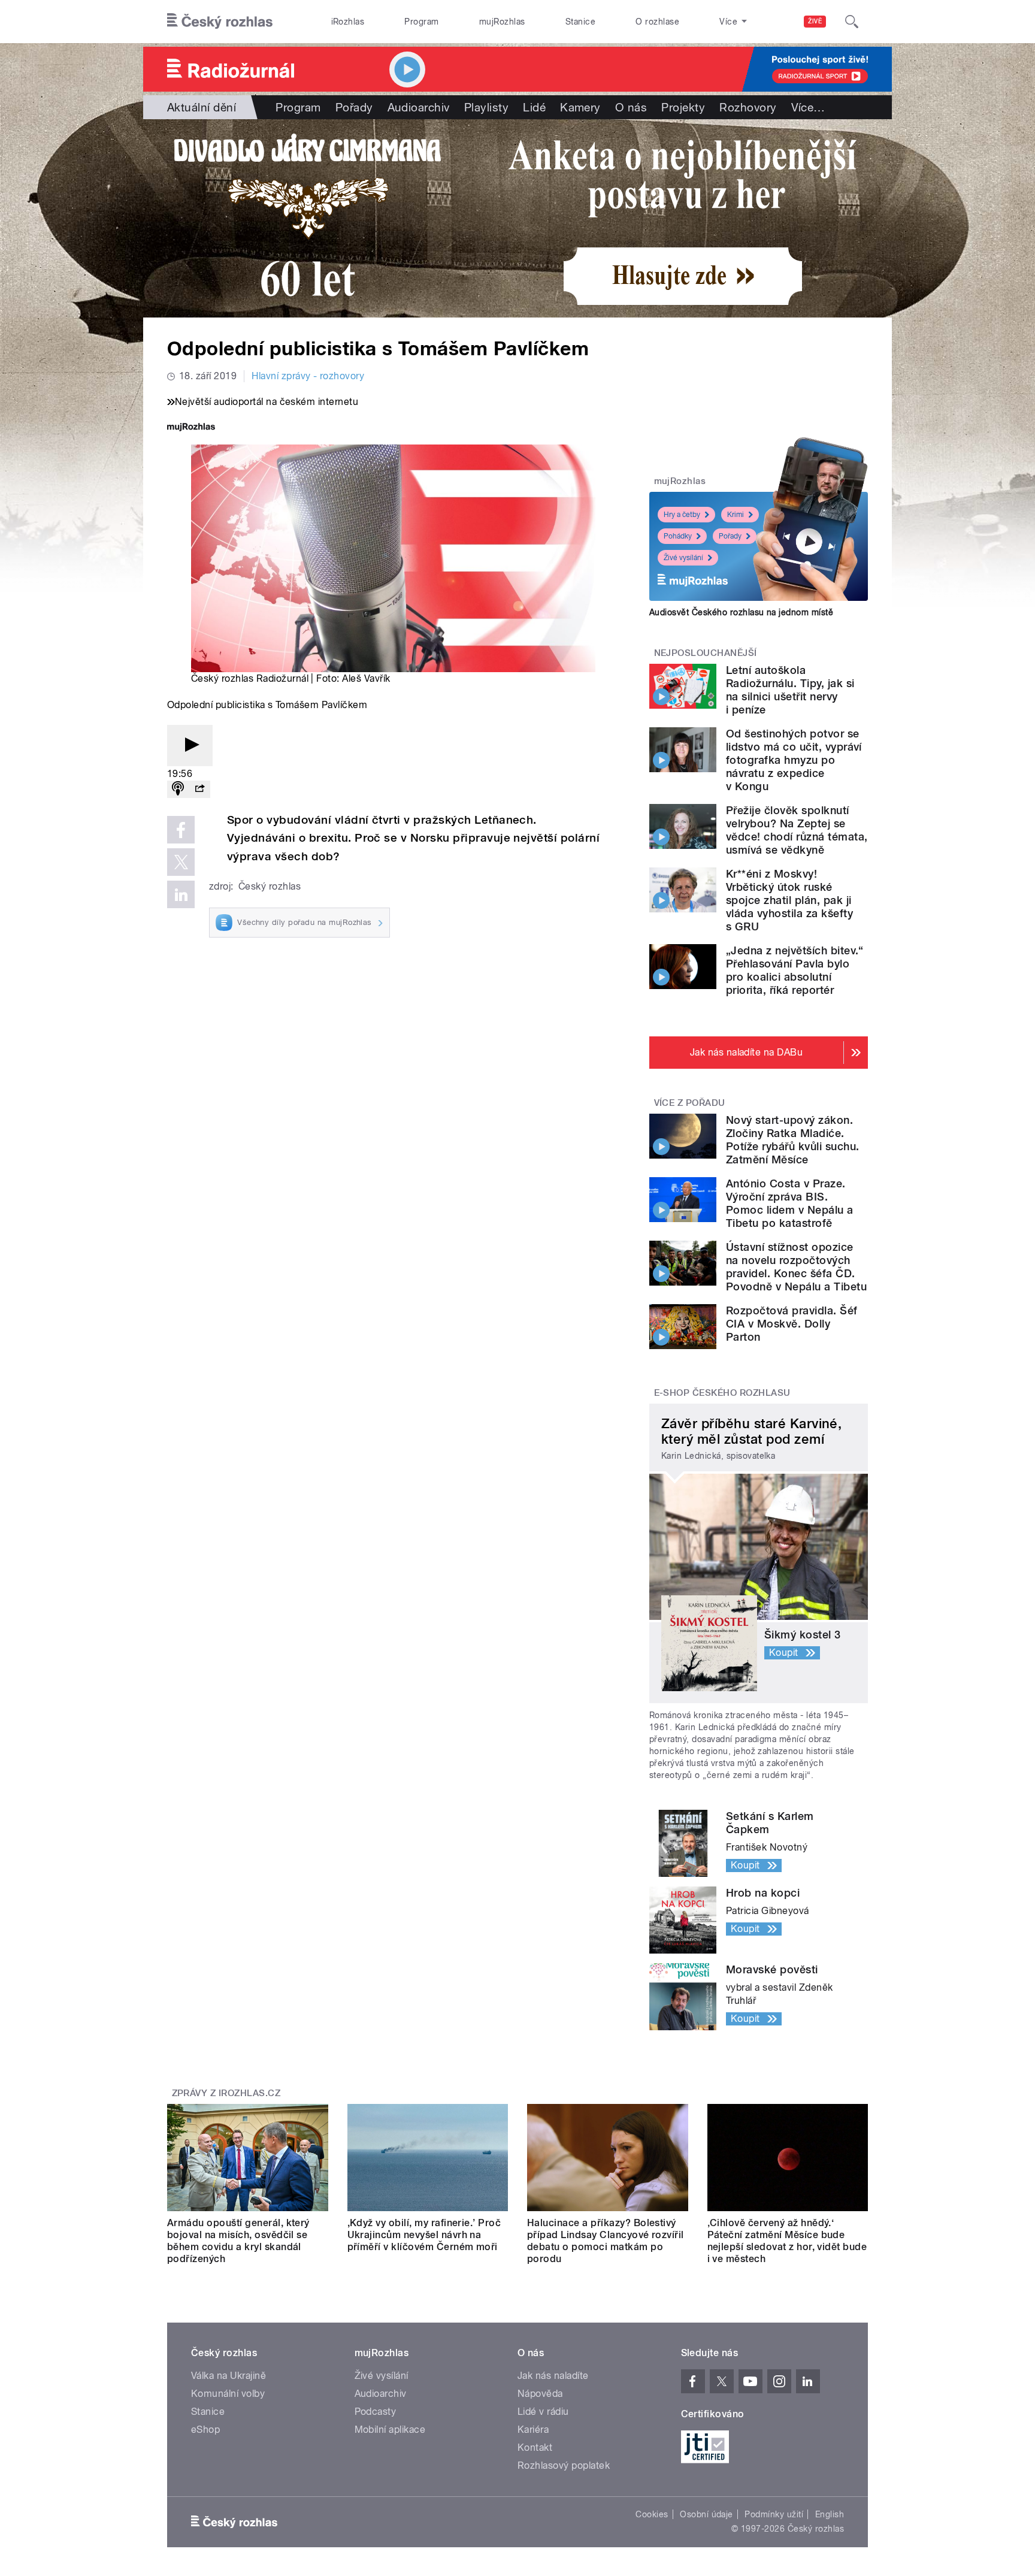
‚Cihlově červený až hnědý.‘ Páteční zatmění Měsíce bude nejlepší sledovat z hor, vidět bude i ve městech (787, 2241)
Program (421, 22)
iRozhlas (348, 22)
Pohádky (678, 536)
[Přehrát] (190, 746)
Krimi (736, 515)
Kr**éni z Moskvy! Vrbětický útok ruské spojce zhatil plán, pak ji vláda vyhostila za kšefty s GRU (789, 900)
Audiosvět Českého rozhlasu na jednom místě (741, 612)
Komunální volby (228, 2394)
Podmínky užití (774, 2514)
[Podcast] (178, 789)
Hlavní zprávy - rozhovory (308, 376)
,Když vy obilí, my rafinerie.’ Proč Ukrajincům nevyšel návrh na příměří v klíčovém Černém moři (424, 2235)
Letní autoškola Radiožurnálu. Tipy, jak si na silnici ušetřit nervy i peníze (790, 690)
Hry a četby (682, 515)
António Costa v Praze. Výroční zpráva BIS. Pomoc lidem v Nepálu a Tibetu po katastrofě (790, 1203)
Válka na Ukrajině (229, 2376)
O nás (631, 107)
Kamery (580, 107)
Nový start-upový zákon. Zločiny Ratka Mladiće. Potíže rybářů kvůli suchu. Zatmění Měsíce (792, 1140)
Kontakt (535, 2447)
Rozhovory (748, 107)
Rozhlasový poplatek (564, 2465)
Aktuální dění (202, 107)
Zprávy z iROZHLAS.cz (226, 2093)
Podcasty (376, 2412)
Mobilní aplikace (390, 2430)
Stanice (580, 22)
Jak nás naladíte (553, 2376)
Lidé (534, 107)
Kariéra (533, 2430)
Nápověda (540, 2394)
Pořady (354, 107)
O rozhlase (657, 22)
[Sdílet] (199, 789)
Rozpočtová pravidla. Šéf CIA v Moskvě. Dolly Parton (792, 1324)
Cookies (652, 2514)
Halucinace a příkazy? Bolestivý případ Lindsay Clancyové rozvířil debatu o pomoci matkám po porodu (606, 2241)
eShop (205, 2430)
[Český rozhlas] (220, 22)
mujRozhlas (502, 22)
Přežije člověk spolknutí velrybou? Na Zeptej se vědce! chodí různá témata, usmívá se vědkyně (797, 830)
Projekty (683, 107)
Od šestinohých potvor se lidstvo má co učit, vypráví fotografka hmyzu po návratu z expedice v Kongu (794, 760)
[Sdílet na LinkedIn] (181, 894)
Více (808, 107)
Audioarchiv (419, 107)
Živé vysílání (683, 558)
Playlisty (486, 107)
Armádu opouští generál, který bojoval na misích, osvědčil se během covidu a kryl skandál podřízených (238, 2241)
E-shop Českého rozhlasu (722, 1393)
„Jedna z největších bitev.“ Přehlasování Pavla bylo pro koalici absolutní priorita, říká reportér (795, 970)
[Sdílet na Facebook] (181, 830)
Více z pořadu (690, 1103)
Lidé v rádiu (543, 2412)
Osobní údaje (706, 2514)
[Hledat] (852, 22)
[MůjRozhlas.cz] (191, 428)
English (830, 2514)
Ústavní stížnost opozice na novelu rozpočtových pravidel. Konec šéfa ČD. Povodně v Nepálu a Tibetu (796, 1267)
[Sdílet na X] (181, 862)
